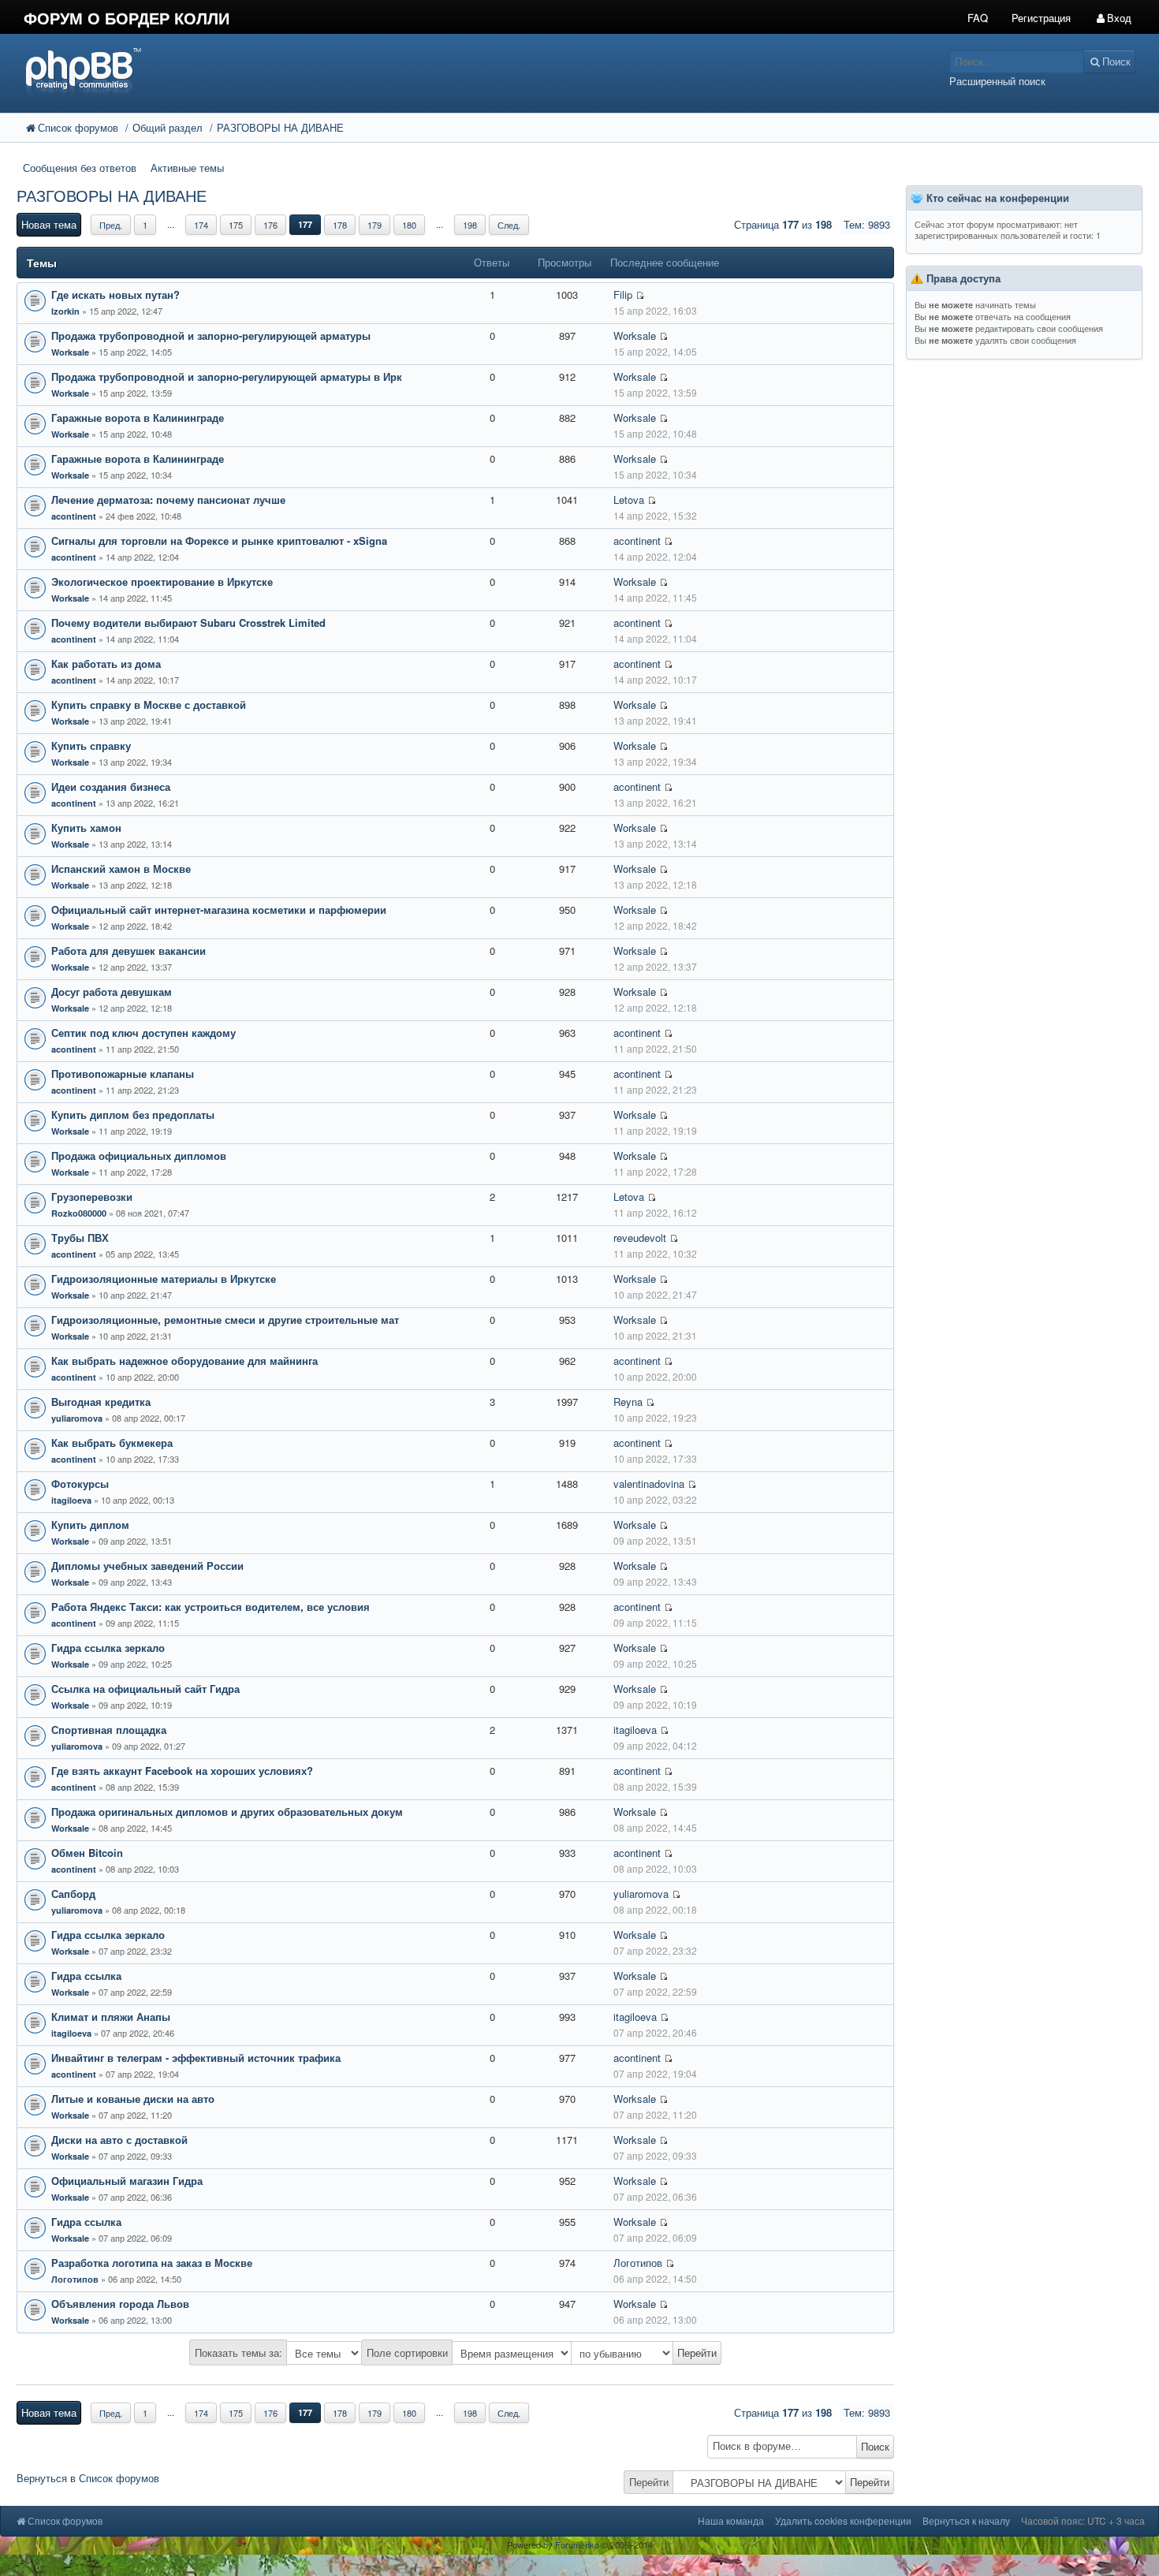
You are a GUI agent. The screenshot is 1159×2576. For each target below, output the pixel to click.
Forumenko (577, 2544)
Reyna (628, 1402)
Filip (623, 295)
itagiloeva (71, 1500)
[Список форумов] (434, 71)
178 (340, 225)
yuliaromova (77, 1418)
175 (236, 225)
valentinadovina (649, 1484)
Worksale (70, 352)
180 (409, 225)
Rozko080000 (79, 1213)
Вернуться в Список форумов (88, 2478)
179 (375, 225)
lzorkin (65, 311)
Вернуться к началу (966, 2520)
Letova (629, 500)
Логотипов (75, 2279)
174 (201, 225)
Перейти (649, 2482)
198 (470, 225)
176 (270, 225)
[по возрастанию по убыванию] (647, 2353)
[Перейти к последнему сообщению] (640, 295)
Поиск (875, 2446)
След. (509, 225)
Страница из (783, 224)
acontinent (74, 516)
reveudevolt (640, 1238)
